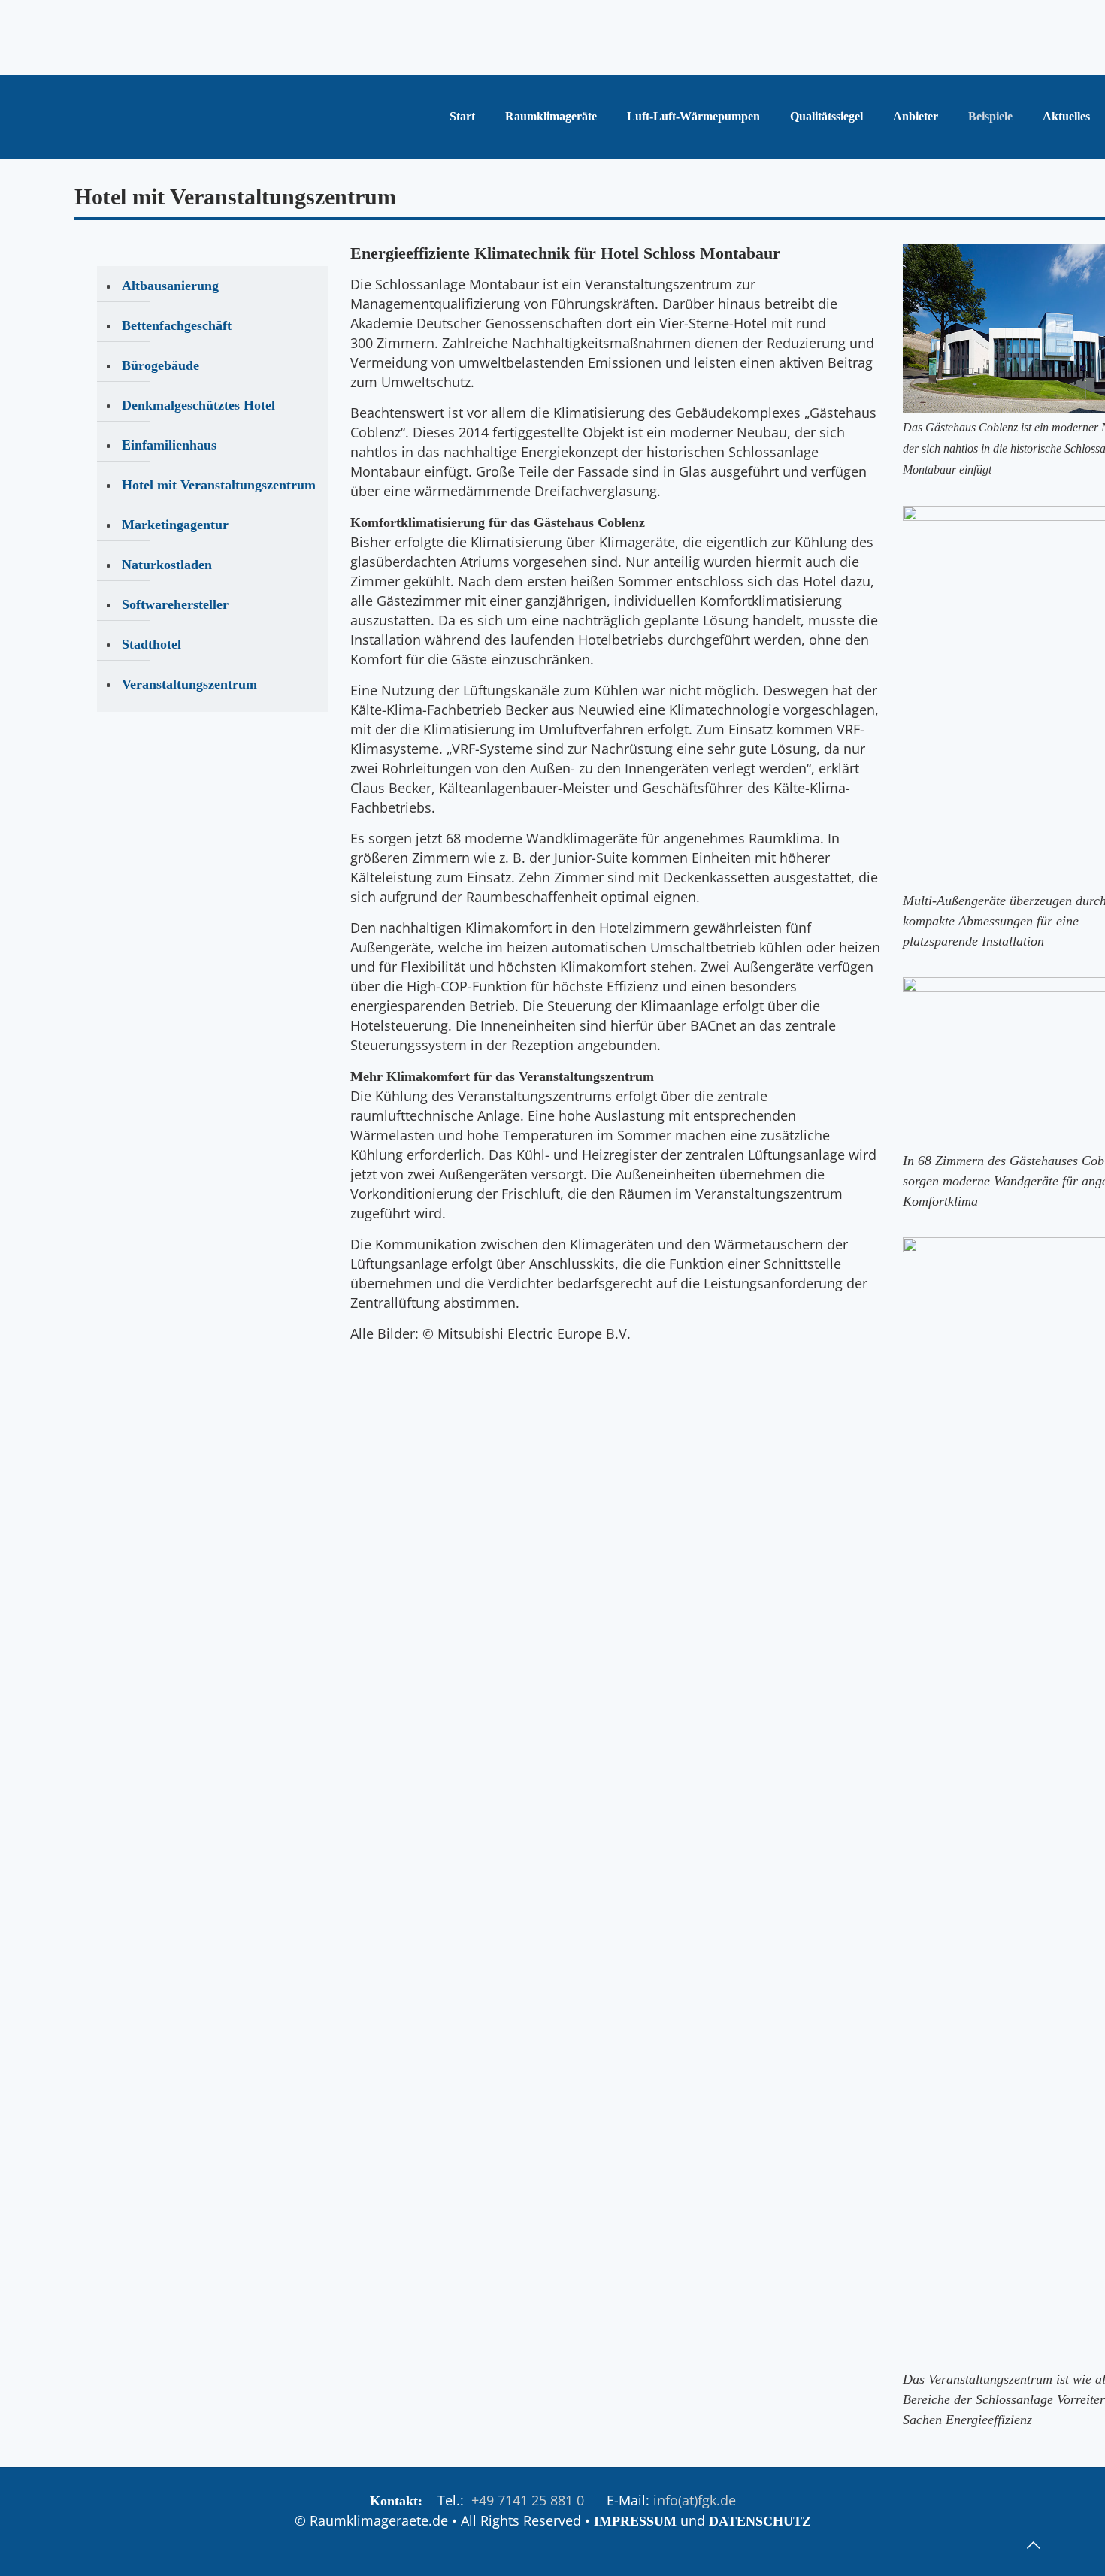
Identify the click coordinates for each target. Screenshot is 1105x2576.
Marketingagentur (175, 525)
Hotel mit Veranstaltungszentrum (219, 485)
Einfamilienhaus (169, 445)
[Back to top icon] (1033, 2545)
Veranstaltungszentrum (189, 684)
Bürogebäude (160, 365)
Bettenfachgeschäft (177, 325)
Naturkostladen (167, 565)
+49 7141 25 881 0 (528, 2500)
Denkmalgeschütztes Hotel (198, 405)
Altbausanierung (170, 286)
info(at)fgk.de (695, 2500)
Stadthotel (151, 644)
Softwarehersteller (175, 604)
